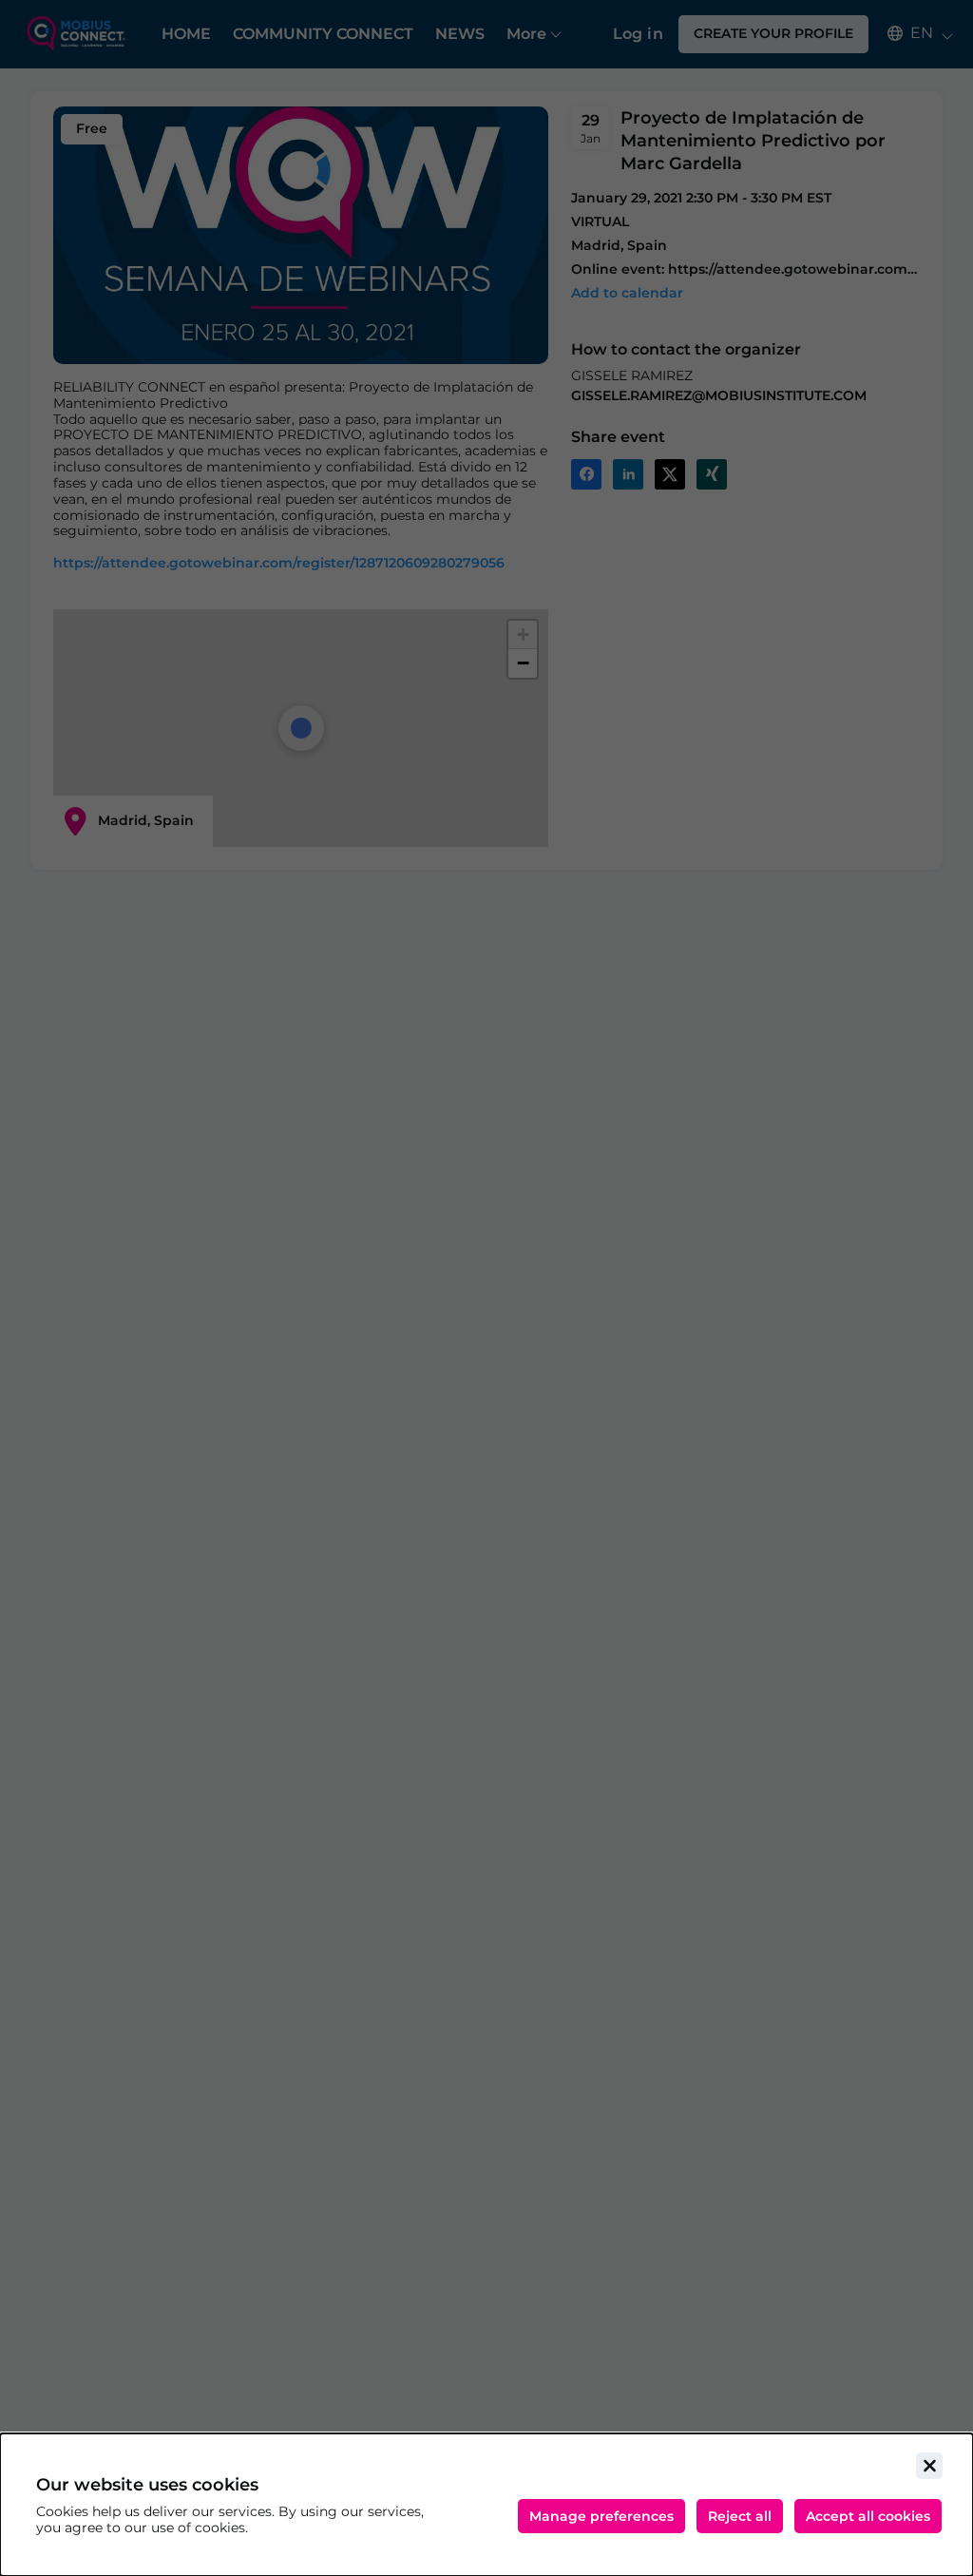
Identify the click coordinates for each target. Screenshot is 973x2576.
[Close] (929, 2466)
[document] (486, 2505)
